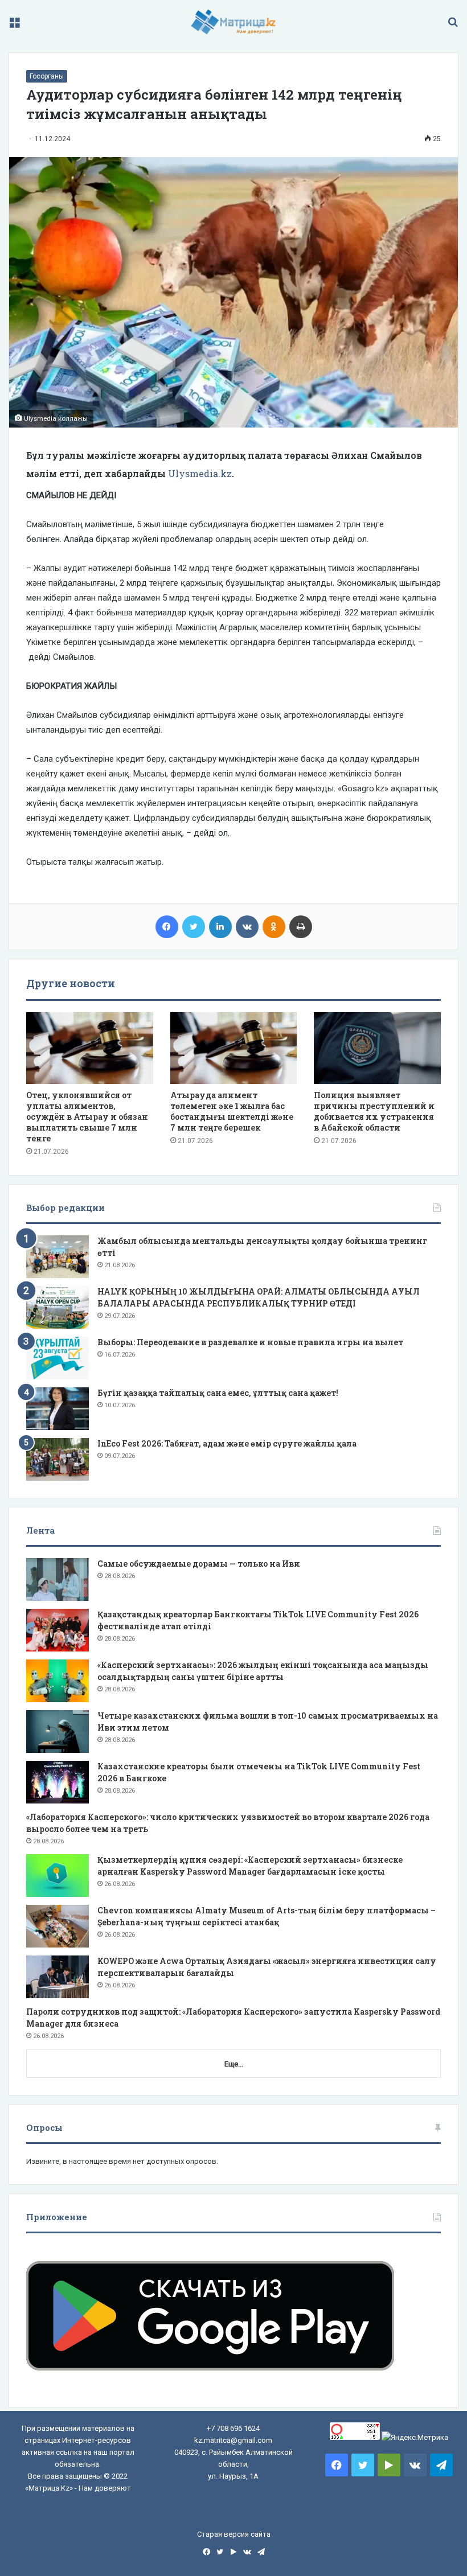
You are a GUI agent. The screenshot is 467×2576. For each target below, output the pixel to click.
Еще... (234, 2064)
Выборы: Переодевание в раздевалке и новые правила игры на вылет (250, 1342)
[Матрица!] (234, 22)
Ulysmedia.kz (200, 473)
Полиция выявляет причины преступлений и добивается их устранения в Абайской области (374, 1111)
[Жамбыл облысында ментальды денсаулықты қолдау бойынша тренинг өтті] (58, 1257)
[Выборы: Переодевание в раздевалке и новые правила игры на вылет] (58, 1358)
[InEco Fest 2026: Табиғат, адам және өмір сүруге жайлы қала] (58, 1459)
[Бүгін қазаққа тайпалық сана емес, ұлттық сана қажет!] (58, 1409)
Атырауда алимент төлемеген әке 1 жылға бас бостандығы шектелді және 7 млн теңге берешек (232, 1111)
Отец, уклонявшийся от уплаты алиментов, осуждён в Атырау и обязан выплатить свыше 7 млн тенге (87, 1117)
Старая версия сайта (234, 2534)
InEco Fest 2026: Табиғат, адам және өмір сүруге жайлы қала (227, 1443)
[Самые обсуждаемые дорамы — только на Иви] (58, 1579)
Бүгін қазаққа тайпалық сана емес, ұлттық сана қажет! (218, 1393)
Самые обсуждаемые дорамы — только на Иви (199, 1564)
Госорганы (47, 76)
